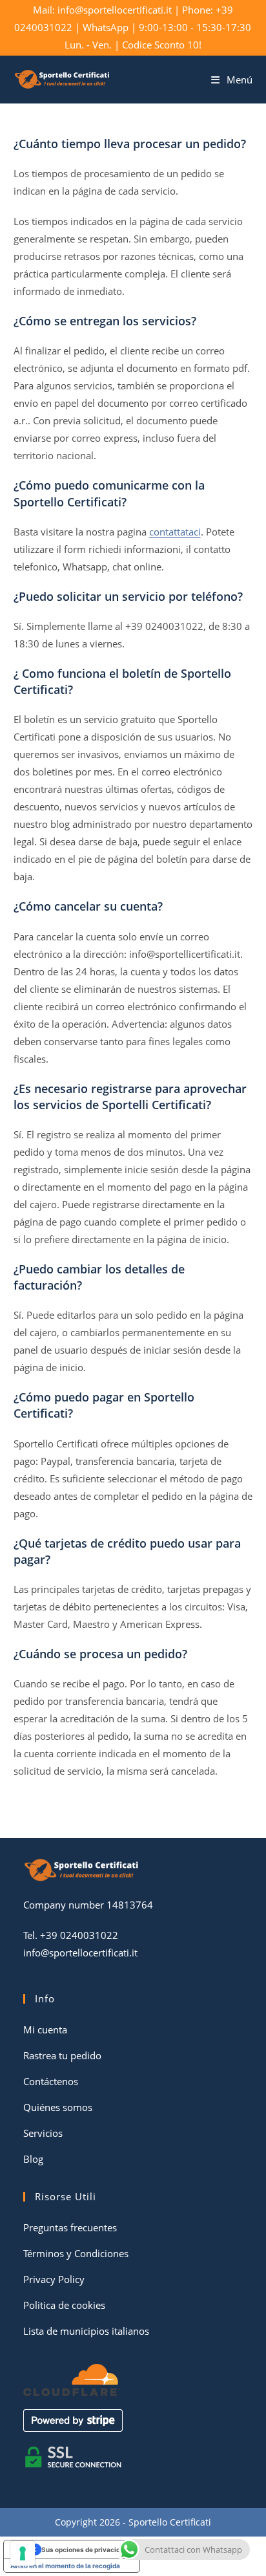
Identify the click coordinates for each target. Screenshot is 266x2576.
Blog (33, 2159)
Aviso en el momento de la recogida (65, 2566)
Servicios (43, 2133)
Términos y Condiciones (76, 2253)
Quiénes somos (58, 2107)
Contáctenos (51, 2081)
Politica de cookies (64, 2305)
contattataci (175, 532)
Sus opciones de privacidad (85, 2549)
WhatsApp (106, 27)
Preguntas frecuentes (70, 2227)
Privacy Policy (54, 2279)
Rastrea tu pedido (62, 2055)
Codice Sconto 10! (162, 45)
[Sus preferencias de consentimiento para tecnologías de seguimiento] (23, 2553)
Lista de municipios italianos (86, 2331)
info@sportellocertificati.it (80, 1953)
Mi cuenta (45, 2029)
